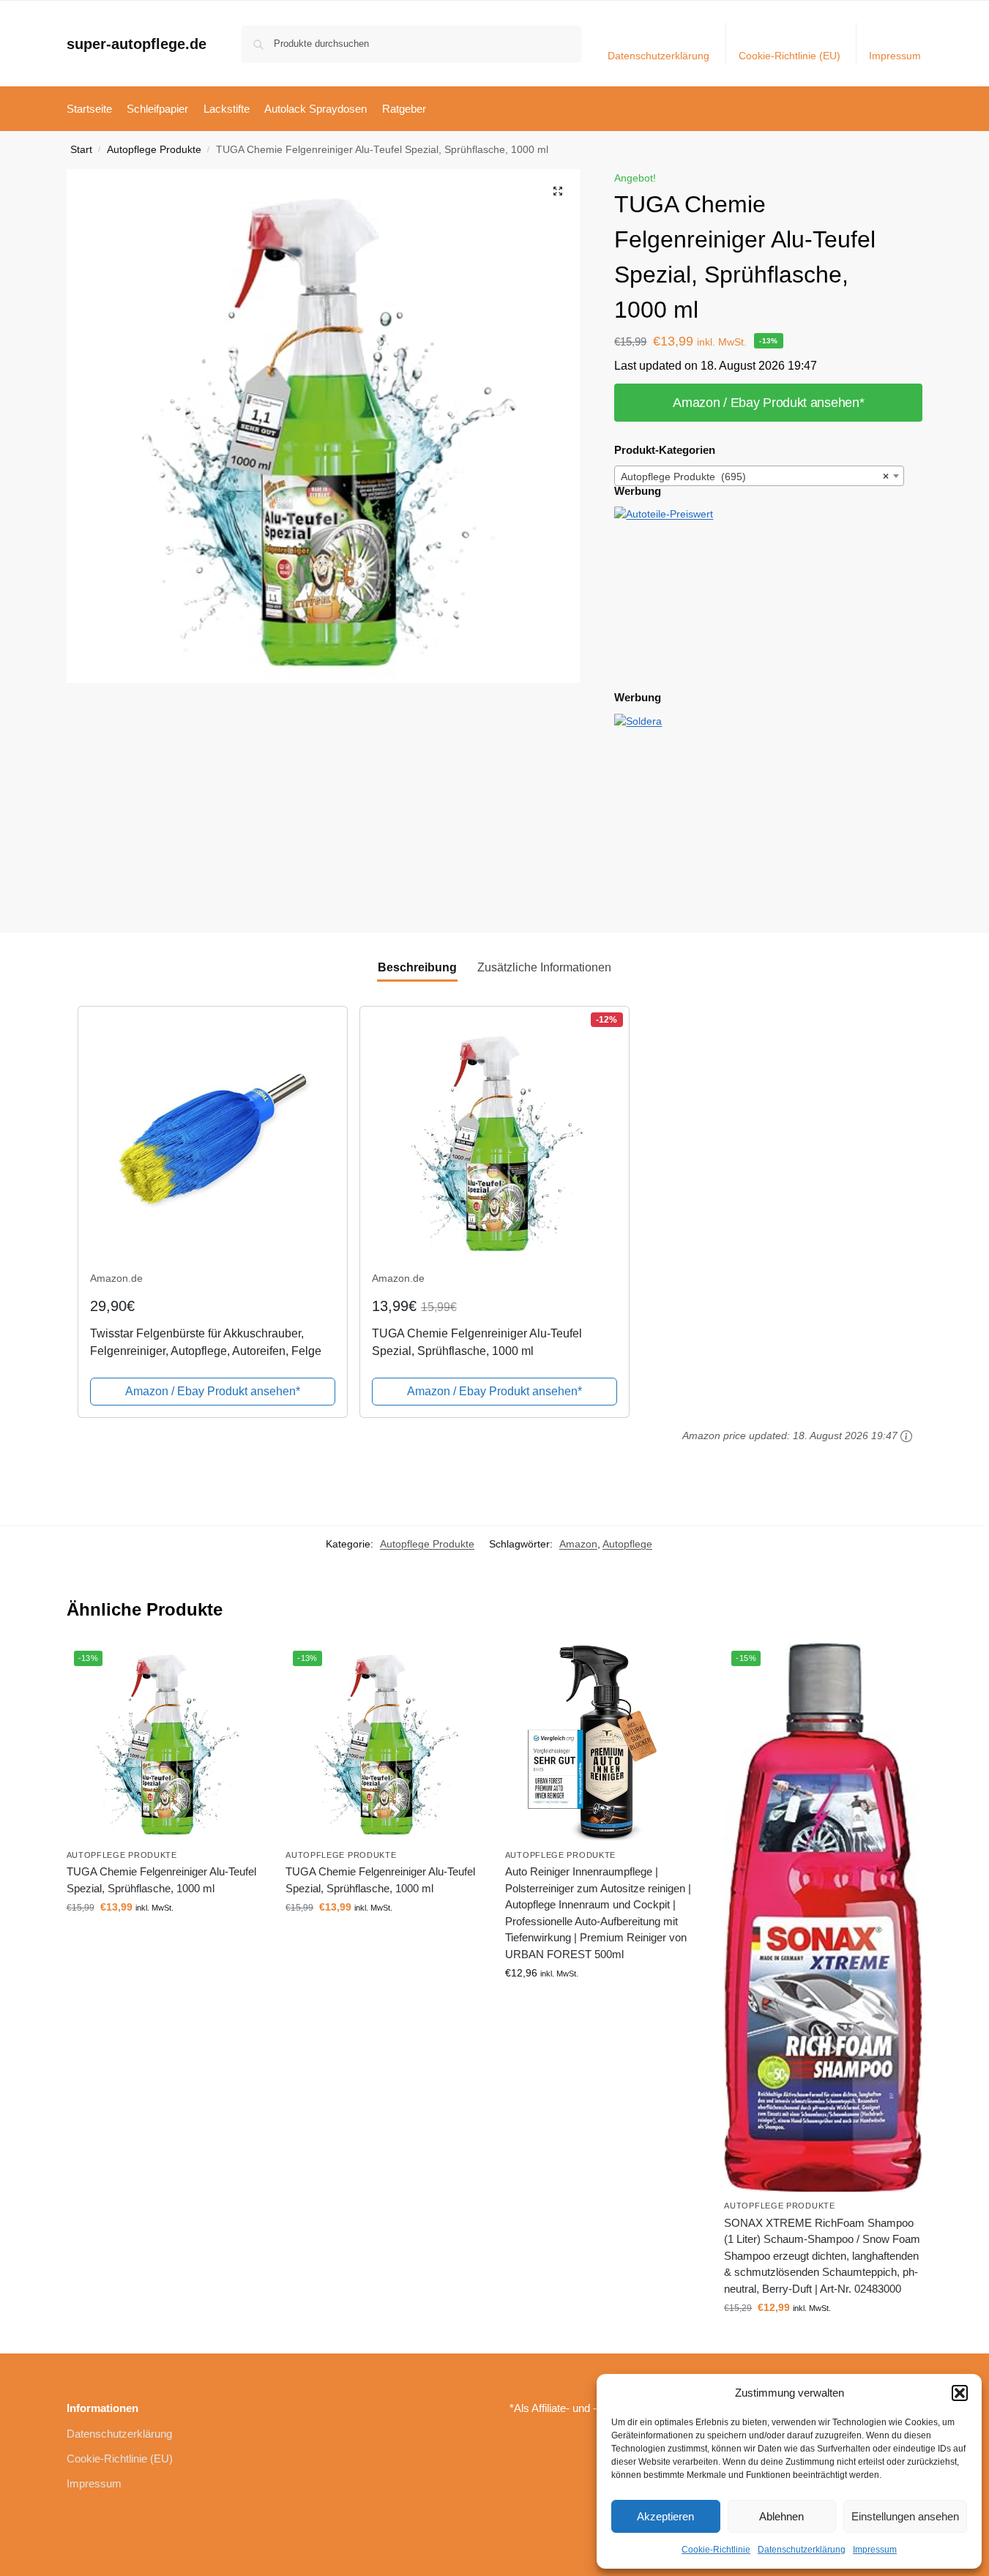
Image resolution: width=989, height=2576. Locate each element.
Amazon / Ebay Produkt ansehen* (768, 403)
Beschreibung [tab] (417, 967)
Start (81, 150)
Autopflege (627, 1544)
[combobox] (759, 476)
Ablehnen (781, 2516)
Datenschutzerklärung (802, 2550)
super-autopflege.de (137, 44)
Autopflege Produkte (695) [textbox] (755, 477)
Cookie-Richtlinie (716, 2550)
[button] (960, 2393)
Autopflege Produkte (154, 150)
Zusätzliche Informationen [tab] (544, 967)
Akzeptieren (665, 2516)
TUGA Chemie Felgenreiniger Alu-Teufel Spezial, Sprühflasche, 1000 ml (161, 1880)
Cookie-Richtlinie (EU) (790, 56)
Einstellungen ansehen (905, 2516)
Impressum (875, 2550)
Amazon (578, 1544)
